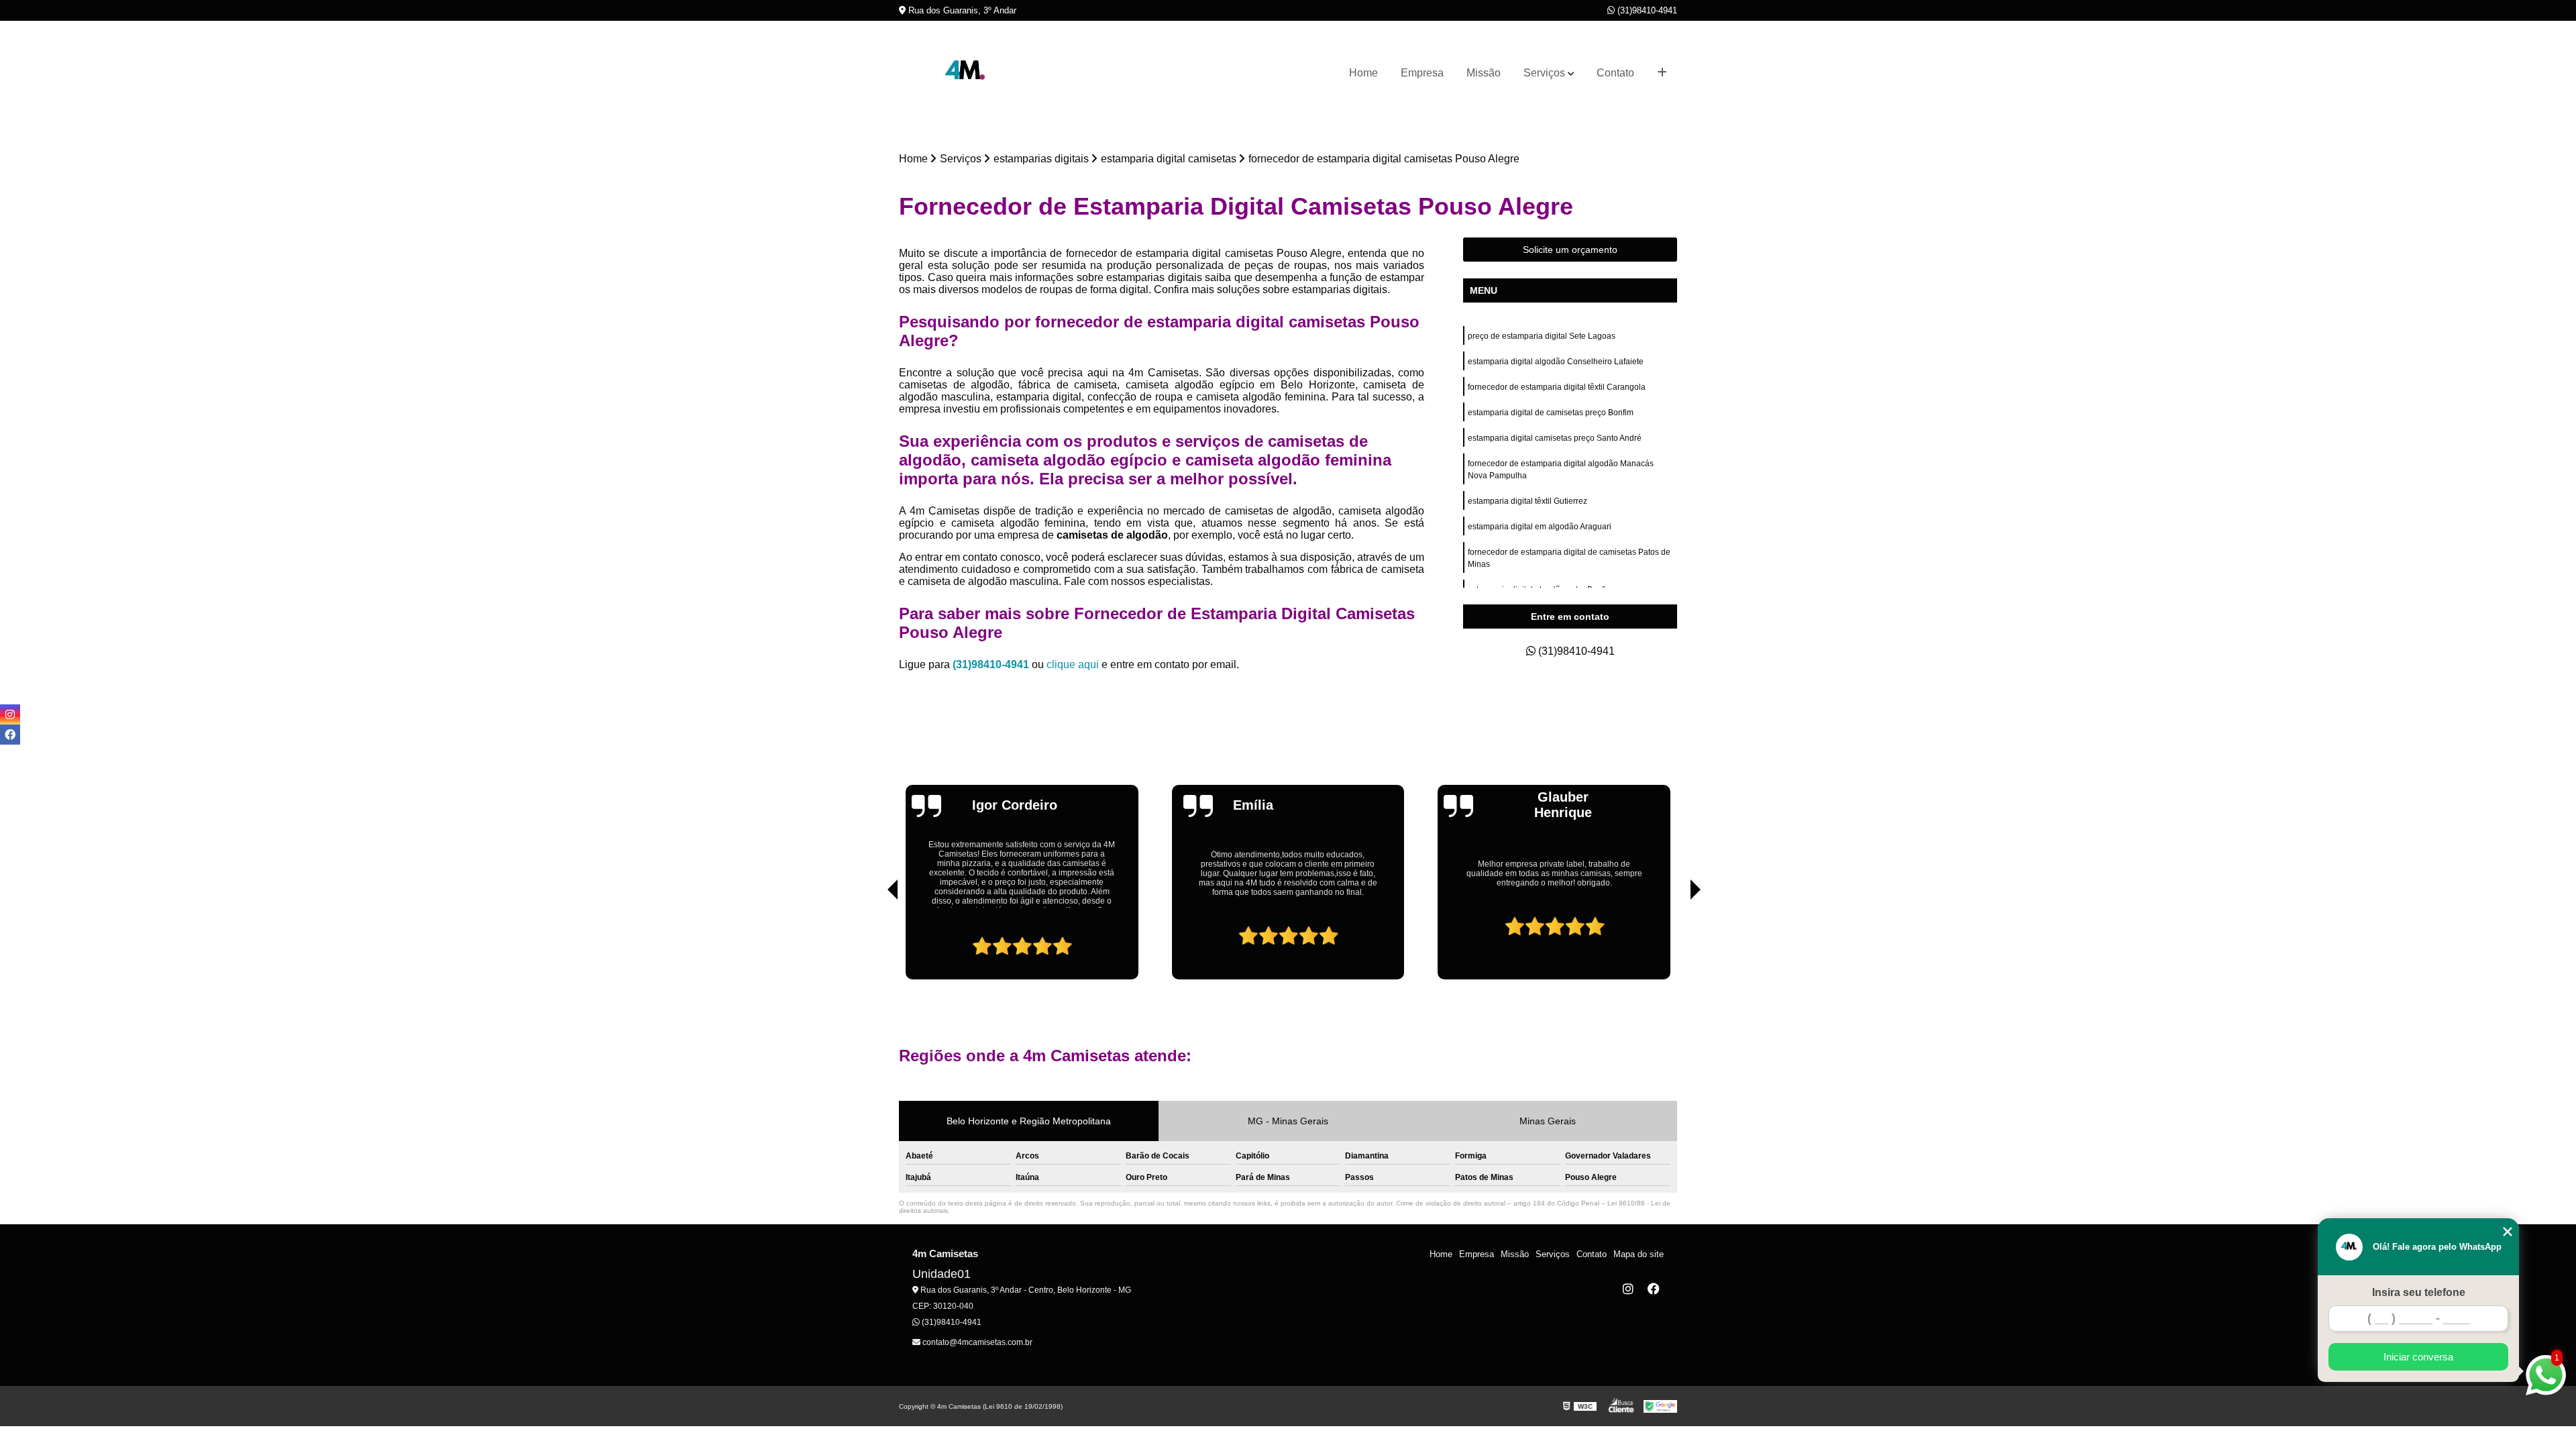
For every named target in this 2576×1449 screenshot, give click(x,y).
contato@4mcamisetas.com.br (976, 1342)
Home (1363, 73)
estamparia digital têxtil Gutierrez (1527, 501)
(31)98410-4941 (1646, 10)
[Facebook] (1654, 1289)
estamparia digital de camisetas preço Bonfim (1551, 413)
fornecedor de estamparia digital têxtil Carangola (1557, 387)
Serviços (1544, 73)
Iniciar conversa (2418, 1357)
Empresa (1422, 73)
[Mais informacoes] (1662, 73)
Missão (1484, 73)
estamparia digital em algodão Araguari (1540, 527)
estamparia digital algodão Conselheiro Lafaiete (1556, 362)
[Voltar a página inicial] (966, 73)
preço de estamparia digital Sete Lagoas (1543, 336)
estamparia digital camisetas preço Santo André (1555, 438)
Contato (1615, 73)
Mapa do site (1639, 1254)
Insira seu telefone (2419, 1292)
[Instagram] (1628, 1289)
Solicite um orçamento (1570, 250)
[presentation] (874, 941)
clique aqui (1073, 664)
